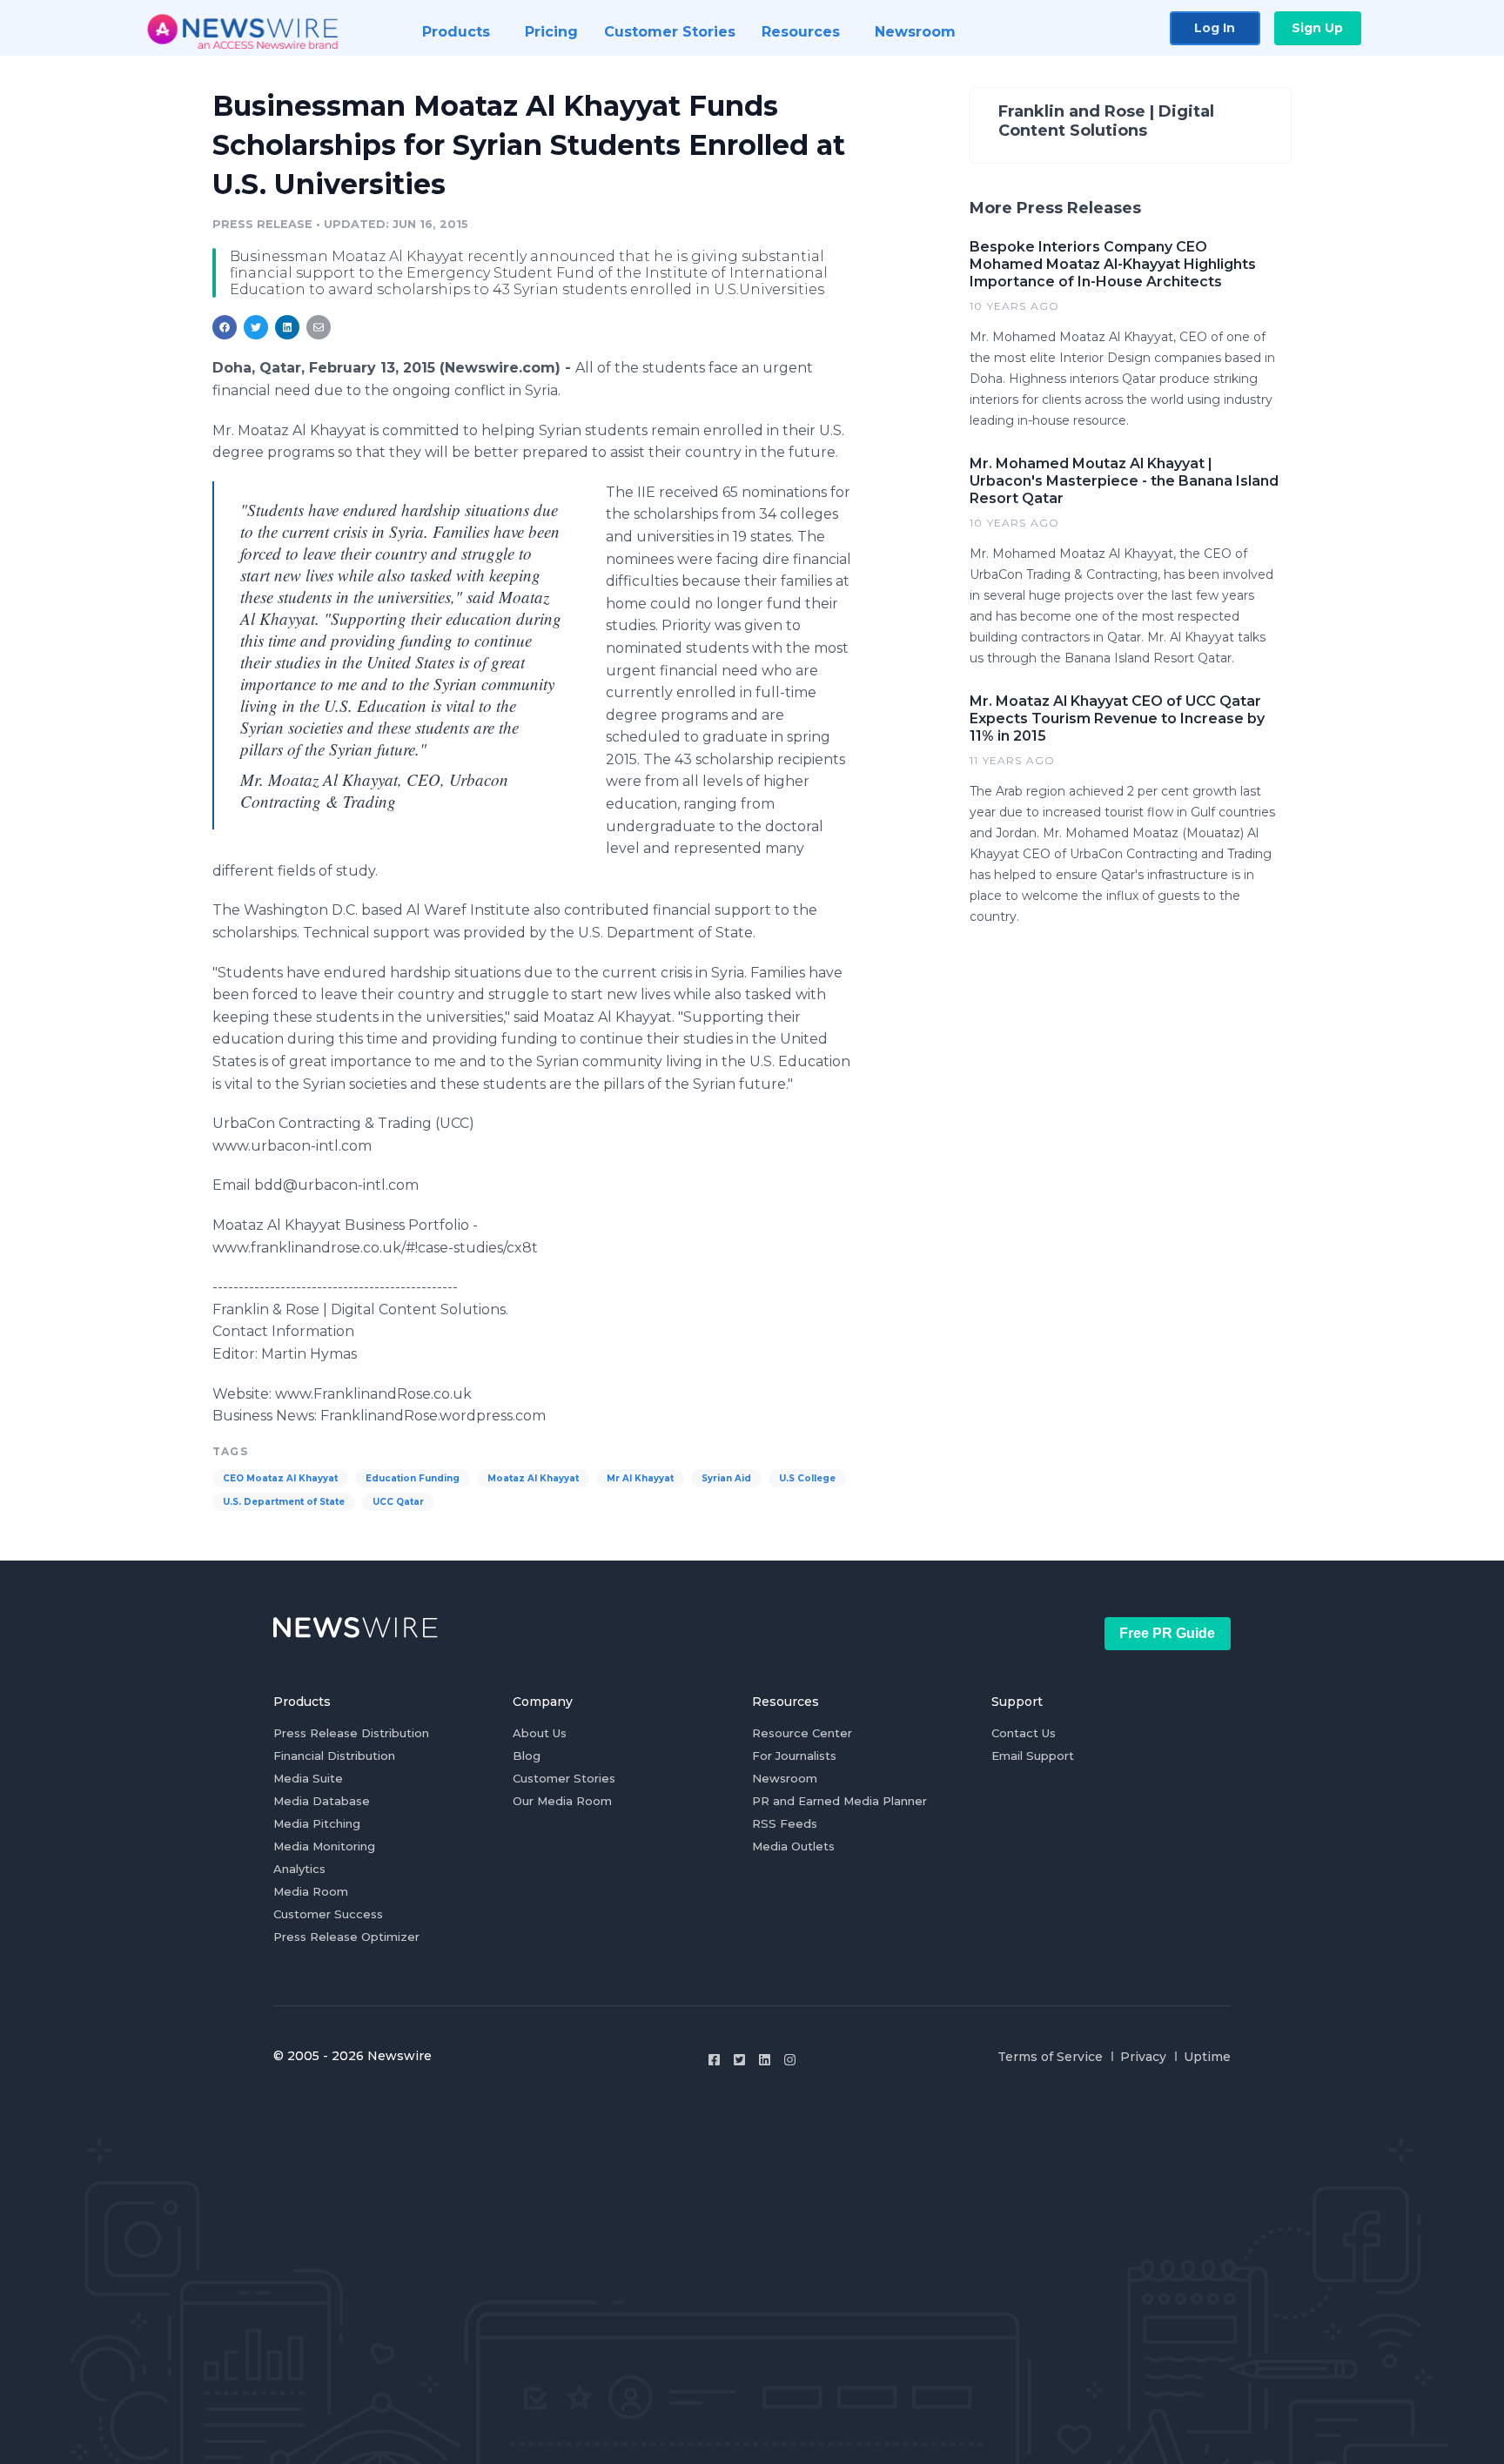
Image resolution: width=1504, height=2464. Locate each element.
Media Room (311, 1891)
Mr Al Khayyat (640, 1478)
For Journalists (794, 1756)
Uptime (1207, 2057)
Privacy (1143, 2057)
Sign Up (1317, 28)
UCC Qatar (398, 1502)
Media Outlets (793, 1846)
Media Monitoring (324, 1846)
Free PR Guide (1167, 1633)
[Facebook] (714, 2060)
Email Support (1033, 1756)
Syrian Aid (726, 1478)
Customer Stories (564, 1778)
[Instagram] (790, 2060)
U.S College (807, 1478)
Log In (1215, 28)
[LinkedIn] (765, 2060)
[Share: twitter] (256, 327)
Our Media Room (562, 1801)
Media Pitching (317, 1823)
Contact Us (1024, 1733)
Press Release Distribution (351, 1733)
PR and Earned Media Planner (839, 1801)
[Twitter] (739, 2060)
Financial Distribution (334, 1756)
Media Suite (308, 1778)
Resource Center (802, 1733)
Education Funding (413, 1478)
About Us (540, 1733)
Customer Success (328, 1914)
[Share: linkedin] (288, 327)
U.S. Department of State (284, 1502)
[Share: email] (319, 327)
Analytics (299, 1869)
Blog (527, 1756)
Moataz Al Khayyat (533, 1478)
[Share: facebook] (225, 327)
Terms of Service (1050, 2057)
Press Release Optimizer (346, 1937)
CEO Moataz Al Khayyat (280, 1478)
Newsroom (785, 1778)
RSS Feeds (785, 1823)
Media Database (322, 1801)
